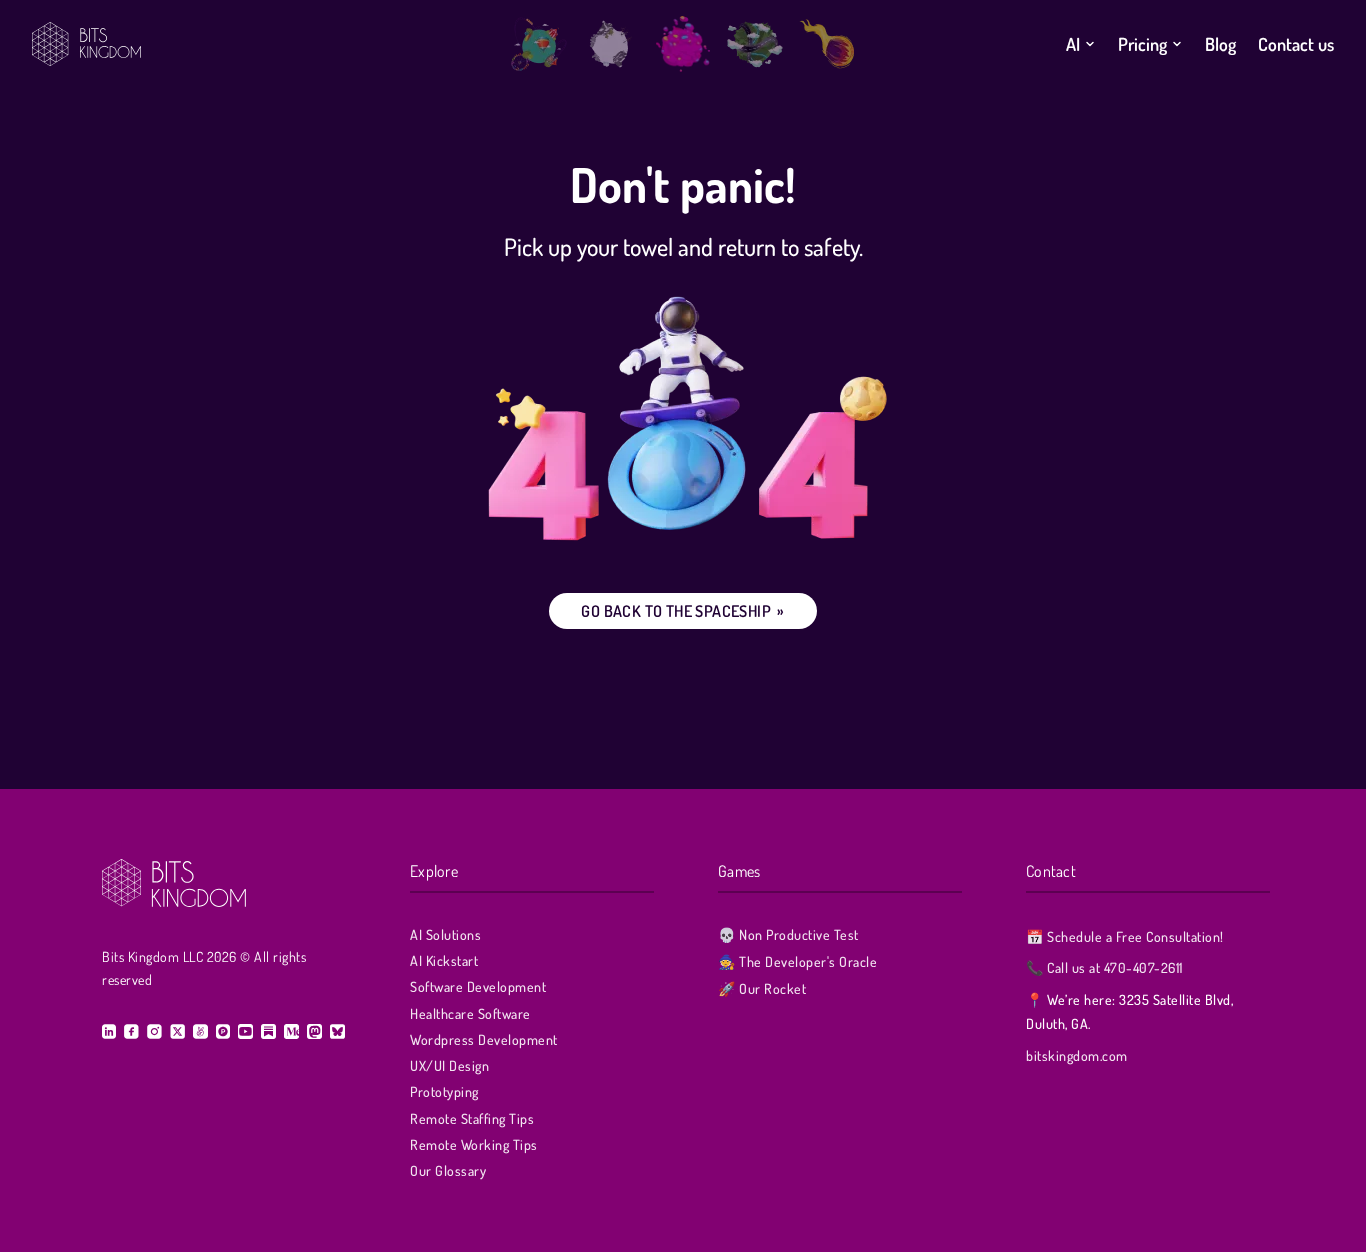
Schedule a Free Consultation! (1125, 936)
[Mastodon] (314, 1031)
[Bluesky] (337, 1031)
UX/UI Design (449, 1065)
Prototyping (444, 1091)
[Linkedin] (109, 1031)
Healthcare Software (470, 1013)
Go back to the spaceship (682, 611)
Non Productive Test (788, 934)
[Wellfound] (200, 1031)
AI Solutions (445, 934)
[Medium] (291, 1031)
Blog (1220, 44)
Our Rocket (762, 988)
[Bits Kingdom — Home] (263, 44)
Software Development (478, 986)
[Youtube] (245, 1031)
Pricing (1142, 44)
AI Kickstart (444, 960)
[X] (177, 1031)
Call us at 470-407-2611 (1104, 967)
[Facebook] (131, 1031)
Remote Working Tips (474, 1144)
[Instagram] (154, 1031)
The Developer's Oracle (797, 961)
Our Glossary (448, 1170)
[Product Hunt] (223, 1031)
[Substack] (268, 1031)
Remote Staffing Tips (472, 1118)
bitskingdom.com (1077, 1055)
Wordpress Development (484, 1039)
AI (1073, 44)
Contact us (1296, 44)
